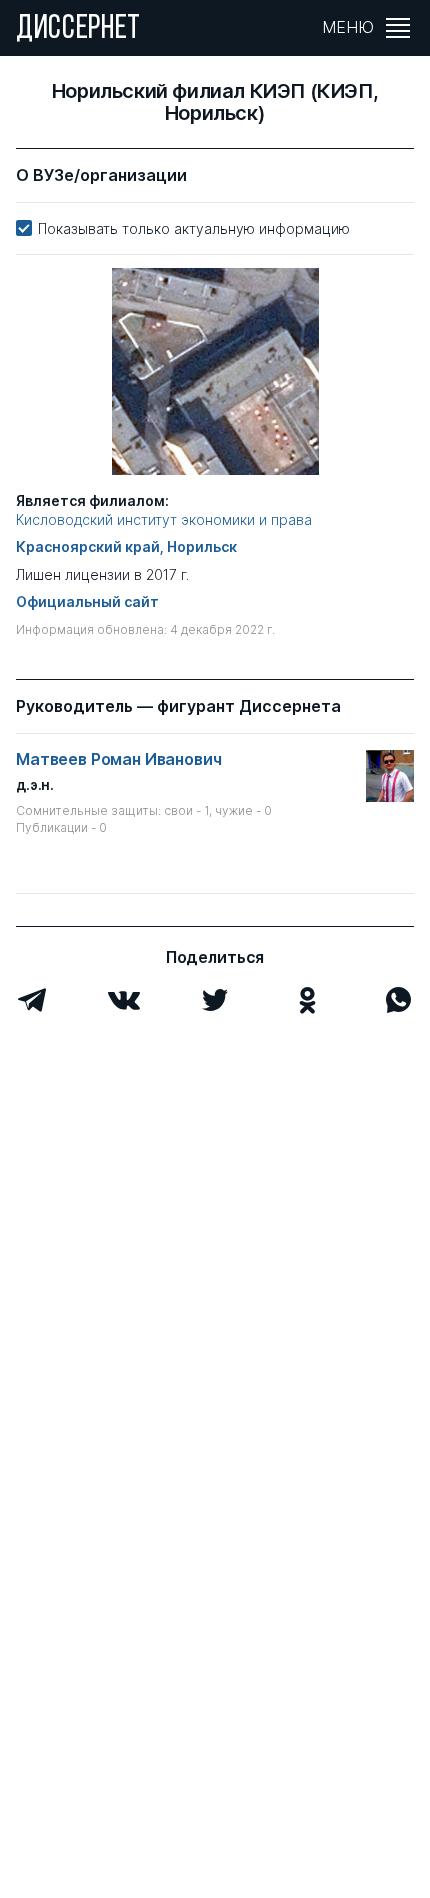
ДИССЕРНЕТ (78, 30)
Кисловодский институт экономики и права (164, 520)
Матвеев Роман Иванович (118, 759)
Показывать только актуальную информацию (194, 228)
